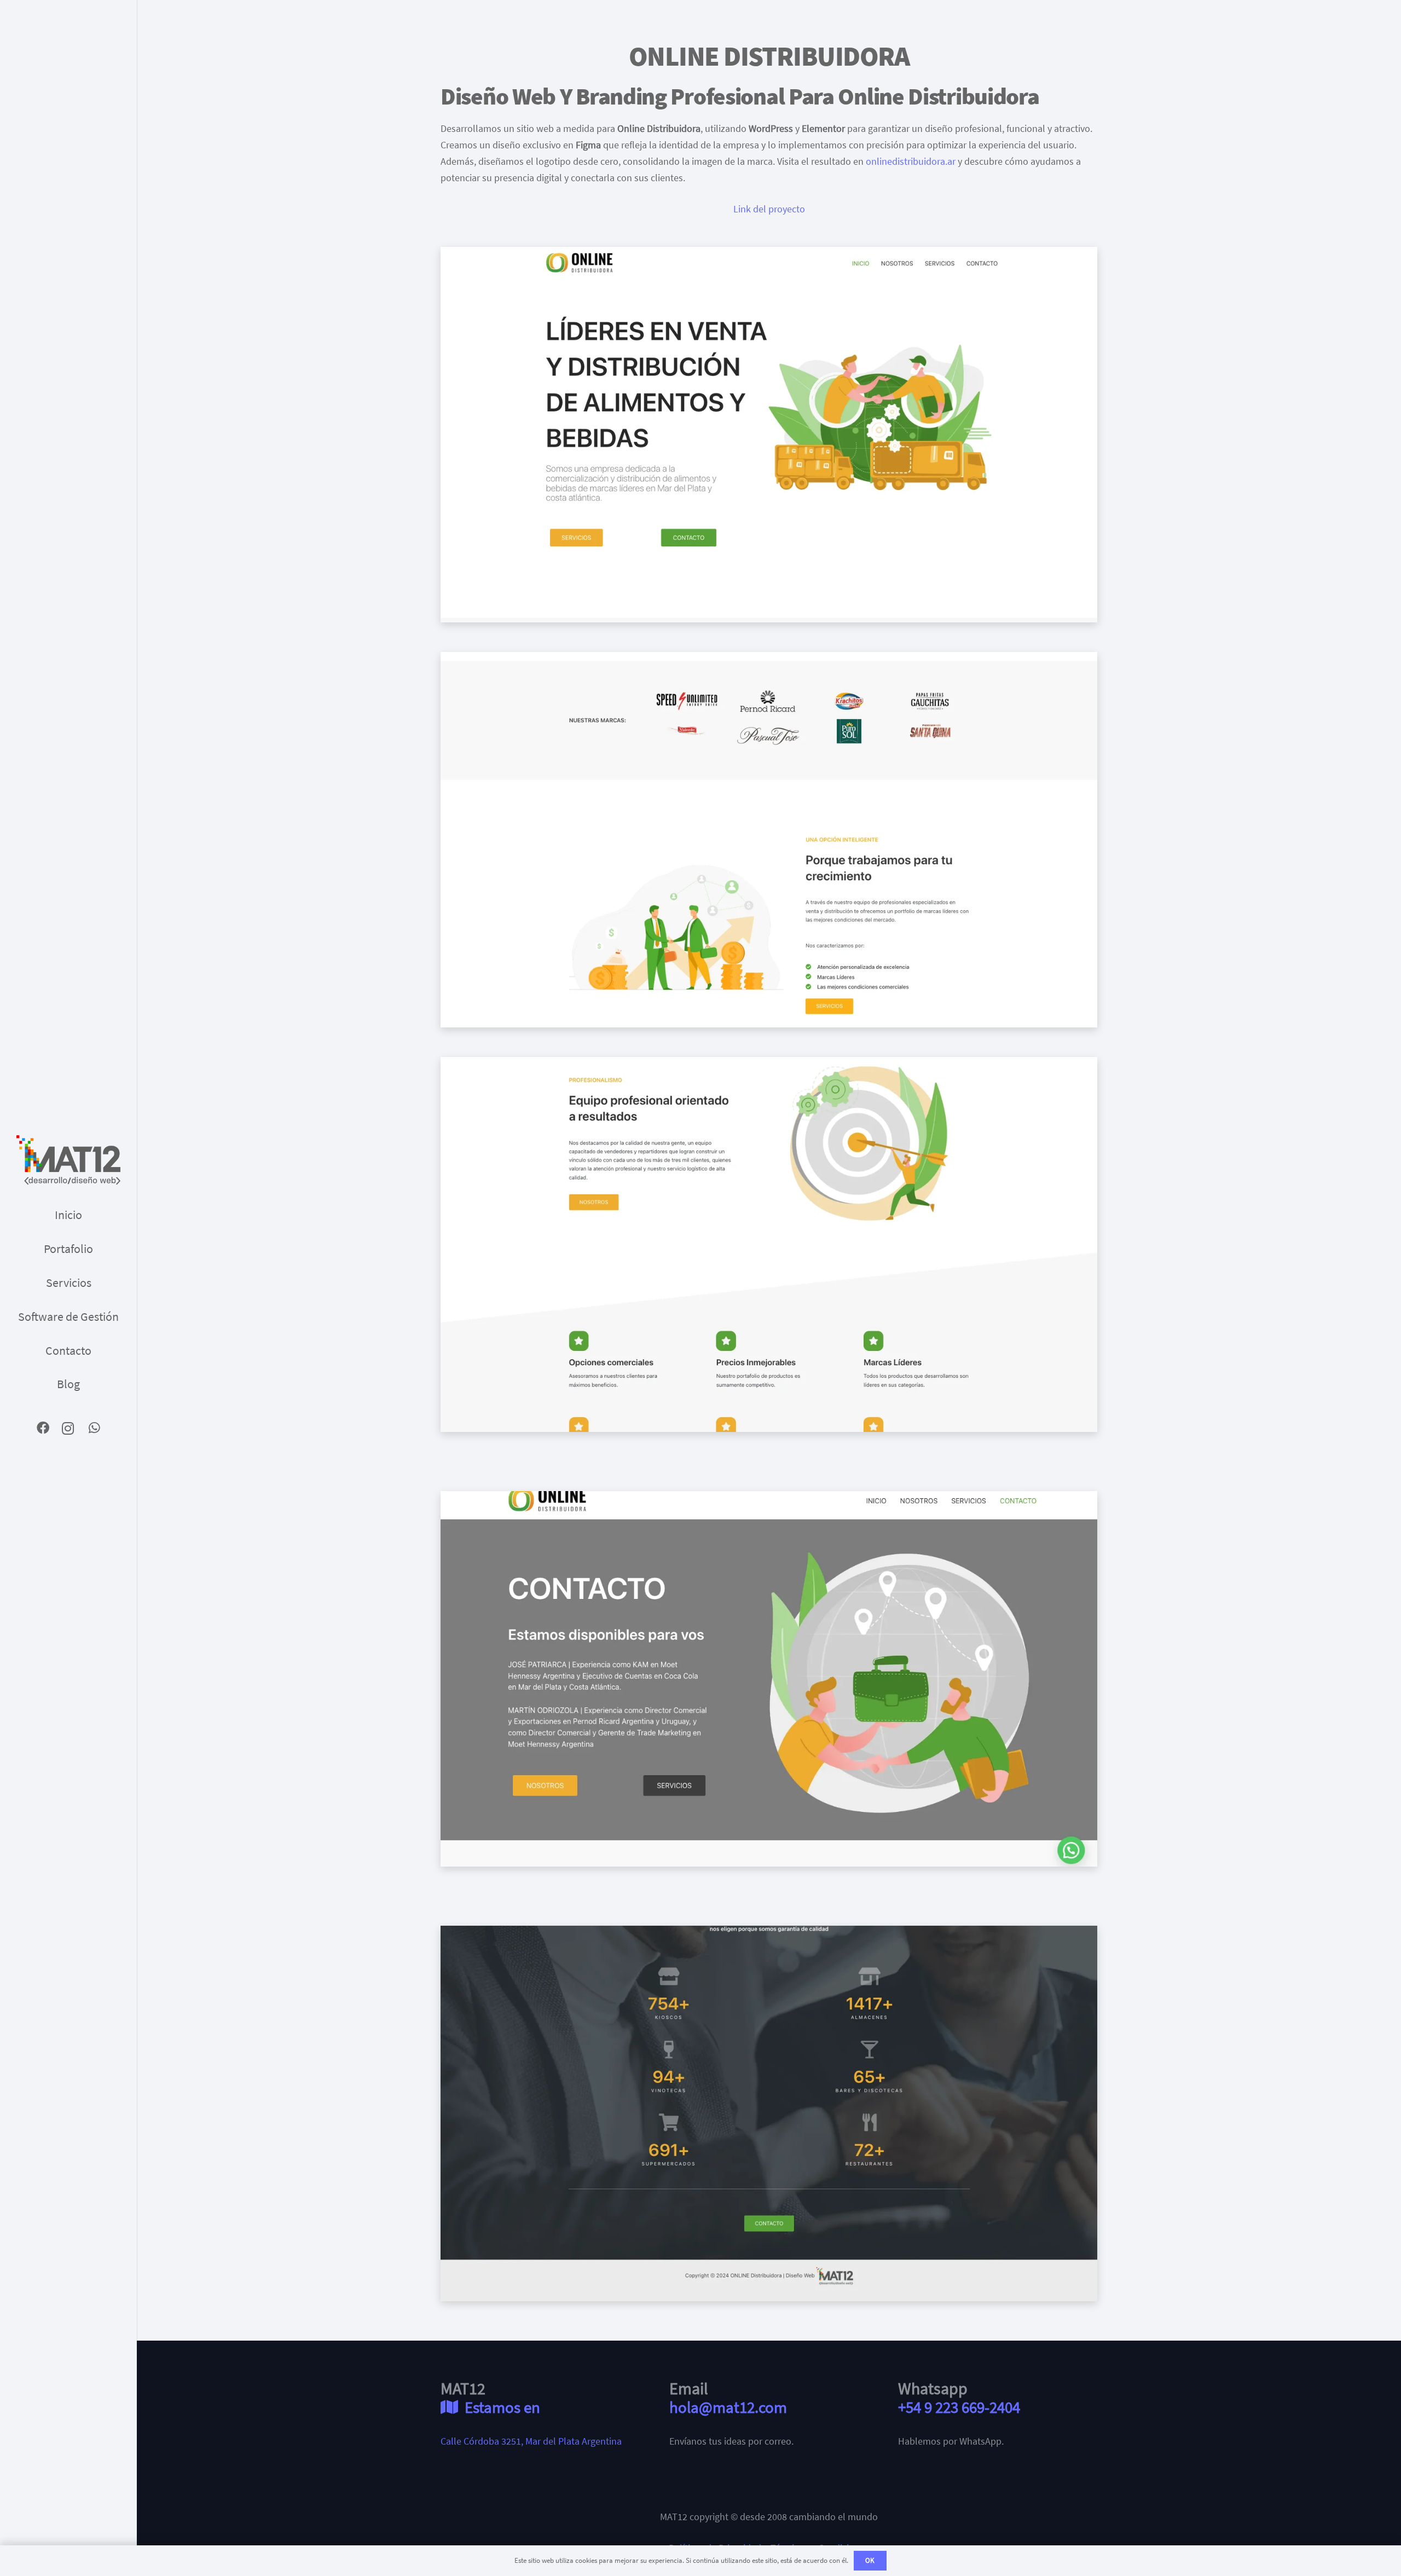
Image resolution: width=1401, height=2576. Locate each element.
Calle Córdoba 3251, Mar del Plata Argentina (531, 2441)
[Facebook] (43, 1428)
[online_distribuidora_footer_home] (769, 2113)
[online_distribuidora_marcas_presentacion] (769, 840)
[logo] (68, 1160)
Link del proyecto (769, 209)
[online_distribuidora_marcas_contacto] (769, 1679)
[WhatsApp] (94, 1428)
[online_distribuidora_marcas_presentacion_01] (769, 1245)
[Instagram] (69, 1428)
